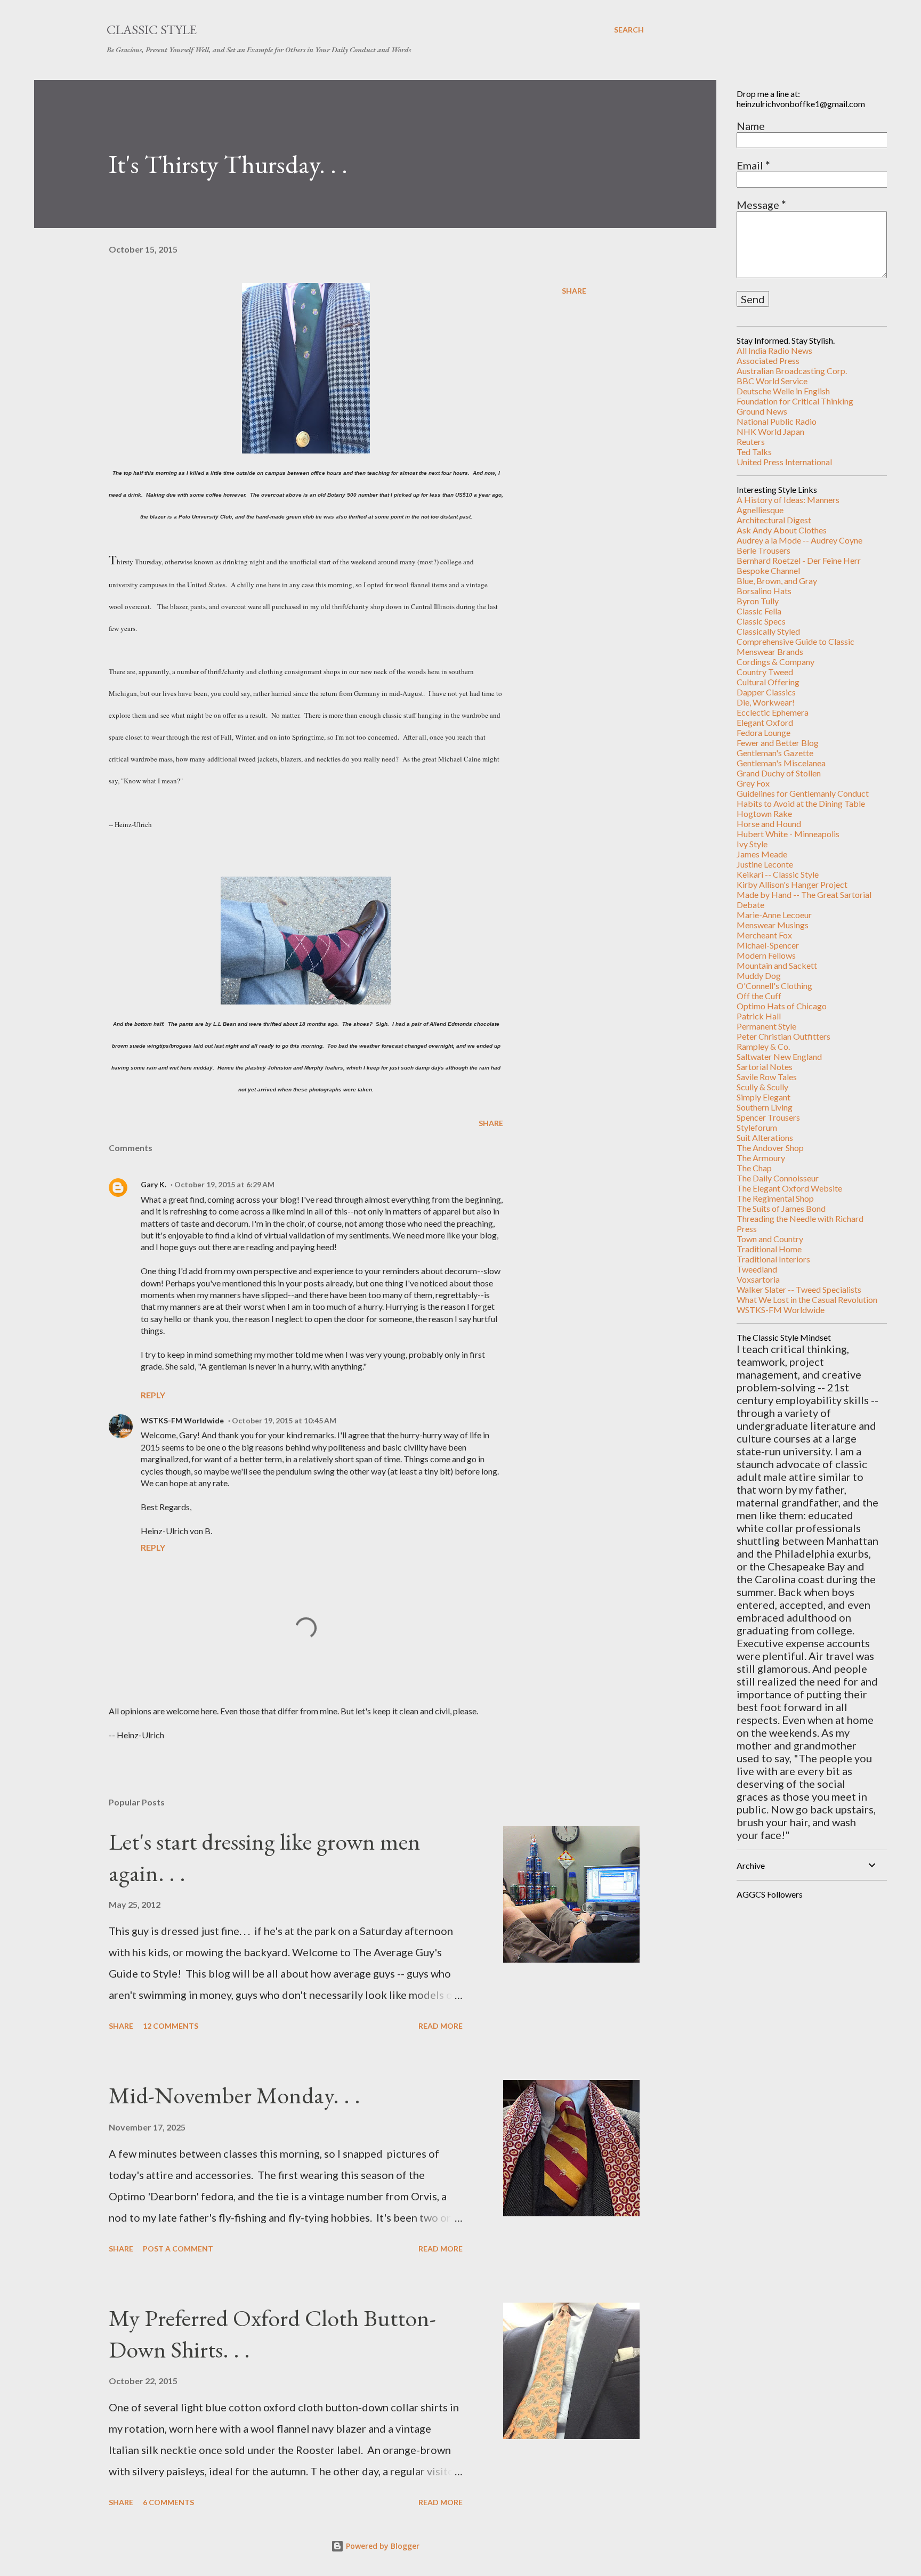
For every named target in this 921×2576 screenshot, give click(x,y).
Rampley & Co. (763, 1046)
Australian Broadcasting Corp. (792, 371)
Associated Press (768, 361)
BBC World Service (772, 381)
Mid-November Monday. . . (235, 2095)
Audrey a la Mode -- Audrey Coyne (799, 540)
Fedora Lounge (764, 732)
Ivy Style (752, 844)
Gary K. (153, 1184)
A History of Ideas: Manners (788, 500)
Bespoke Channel (768, 570)
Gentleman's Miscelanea (781, 763)
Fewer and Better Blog (778, 743)
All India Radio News (774, 350)
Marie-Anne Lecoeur (774, 915)
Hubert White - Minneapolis (788, 834)
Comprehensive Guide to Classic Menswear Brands (795, 646)
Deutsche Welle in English (783, 391)
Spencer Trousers (768, 1117)
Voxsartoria (758, 1279)
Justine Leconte (765, 864)
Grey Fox (753, 783)
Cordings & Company (775, 662)
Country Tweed (765, 672)
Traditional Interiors (773, 1259)
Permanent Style (766, 1026)
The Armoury (761, 1158)
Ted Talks (754, 452)
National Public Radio (777, 421)
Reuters (751, 442)
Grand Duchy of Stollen (779, 773)
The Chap (754, 1168)
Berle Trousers (764, 550)
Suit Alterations (765, 1137)
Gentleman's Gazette (775, 753)
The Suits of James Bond (781, 1208)
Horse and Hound (769, 824)
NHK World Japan (770, 431)
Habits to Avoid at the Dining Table (801, 803)
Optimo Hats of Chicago (782, 1006)
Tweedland (757, 1269)
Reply (153, 1395)
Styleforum (757, 1127)
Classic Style (152, 30)
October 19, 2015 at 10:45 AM (284, 1420)
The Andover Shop (770, 1148)
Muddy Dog (759, 975)
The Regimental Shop (775, 1198)
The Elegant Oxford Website (789, 1188)
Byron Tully (758, 601)
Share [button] (574, 291)
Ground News (762, 411)
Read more (441, 2026)
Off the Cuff (759, 996)
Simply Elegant (764, 1097)
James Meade (762, 854)
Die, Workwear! (766, 702)
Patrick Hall (759, 1016)
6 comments (168, 2502)
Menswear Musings (773, 925)
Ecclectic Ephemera (773, 712)
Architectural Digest (774, 520)
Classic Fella (759, 611)
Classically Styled (768, 631)
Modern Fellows (766, 955)
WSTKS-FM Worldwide (182, 1420)
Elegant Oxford (765, 722)
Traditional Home (769, 1249)
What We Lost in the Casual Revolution (807, 1299)
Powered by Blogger (382, 2546)
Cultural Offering (768, 682)
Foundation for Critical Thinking (795, 401)
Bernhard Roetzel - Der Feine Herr (799, 560)
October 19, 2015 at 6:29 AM (224, 1184)
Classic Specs (761, 621)
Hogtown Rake (764, 813)
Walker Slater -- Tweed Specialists (799, 1289)
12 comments (171, 2026)
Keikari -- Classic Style (778, 874)
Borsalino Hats (764, 591)
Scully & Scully (762, 1087)
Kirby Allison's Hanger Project (792, 884)
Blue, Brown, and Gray (777, 581)
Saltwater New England (779, 1056)
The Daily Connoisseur (778, 1178)
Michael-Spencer (768, 945)
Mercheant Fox (764, 935)
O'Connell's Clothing (774, 986)
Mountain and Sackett (777, 965)
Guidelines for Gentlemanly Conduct (803, 793)
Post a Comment (178, 2249)
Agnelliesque (760, 510)
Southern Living (765, 1107)
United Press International (784, 462)
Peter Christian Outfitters (783, 1036)
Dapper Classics (766, 692)
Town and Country (770, 1239)
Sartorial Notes (765, 1067)
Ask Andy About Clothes (782, 530)
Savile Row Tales (767, 1077)
